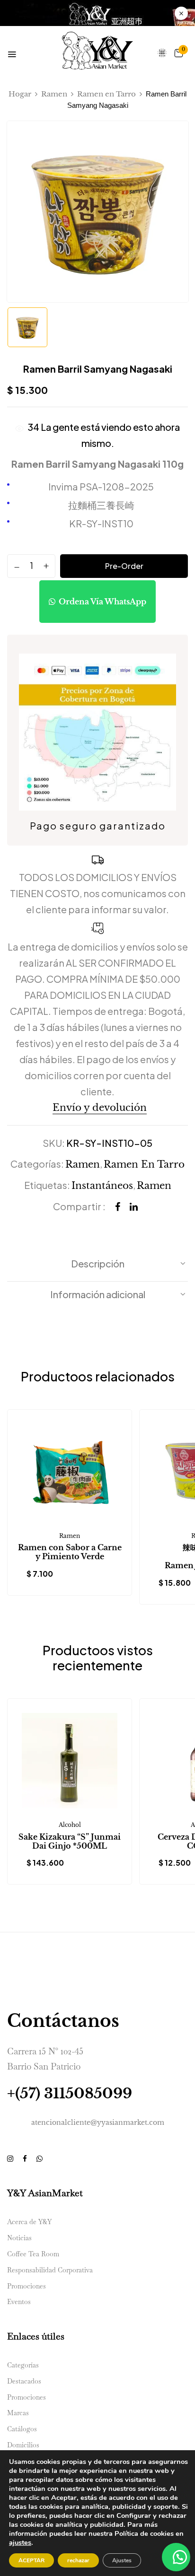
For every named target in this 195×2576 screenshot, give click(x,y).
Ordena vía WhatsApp (102, 602)
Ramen (54, 94)
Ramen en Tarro (106, 94)
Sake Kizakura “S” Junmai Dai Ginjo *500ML (70, 1842)
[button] (178, 53)
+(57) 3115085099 (70, 2093)
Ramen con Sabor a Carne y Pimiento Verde (70, 1552)
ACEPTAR (31, 2560)
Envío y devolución (100, 1108)
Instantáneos (102, 1186)
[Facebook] (118, 1207)
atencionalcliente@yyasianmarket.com (98, 2122)
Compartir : (79, 1206)
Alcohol (70, 1825)
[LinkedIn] (134, 1207)
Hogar (20, 94)
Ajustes (122, 2560)
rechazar (78, 2560)
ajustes (20, 2542)
